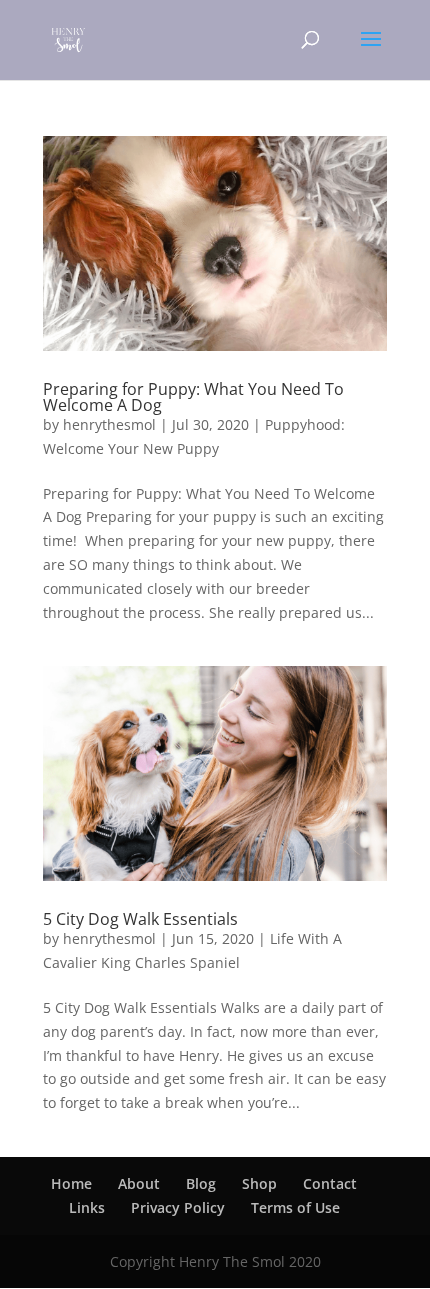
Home (71, 1183)
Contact (330, 1183)
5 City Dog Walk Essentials (140, 919)
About (139, 1183)
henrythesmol (109, 424)
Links (87, 1207)
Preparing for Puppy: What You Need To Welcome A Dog (193, 397)
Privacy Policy (178, 1207)
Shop (259, 1183)
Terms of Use (295, 1207)
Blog (201, 1183)
